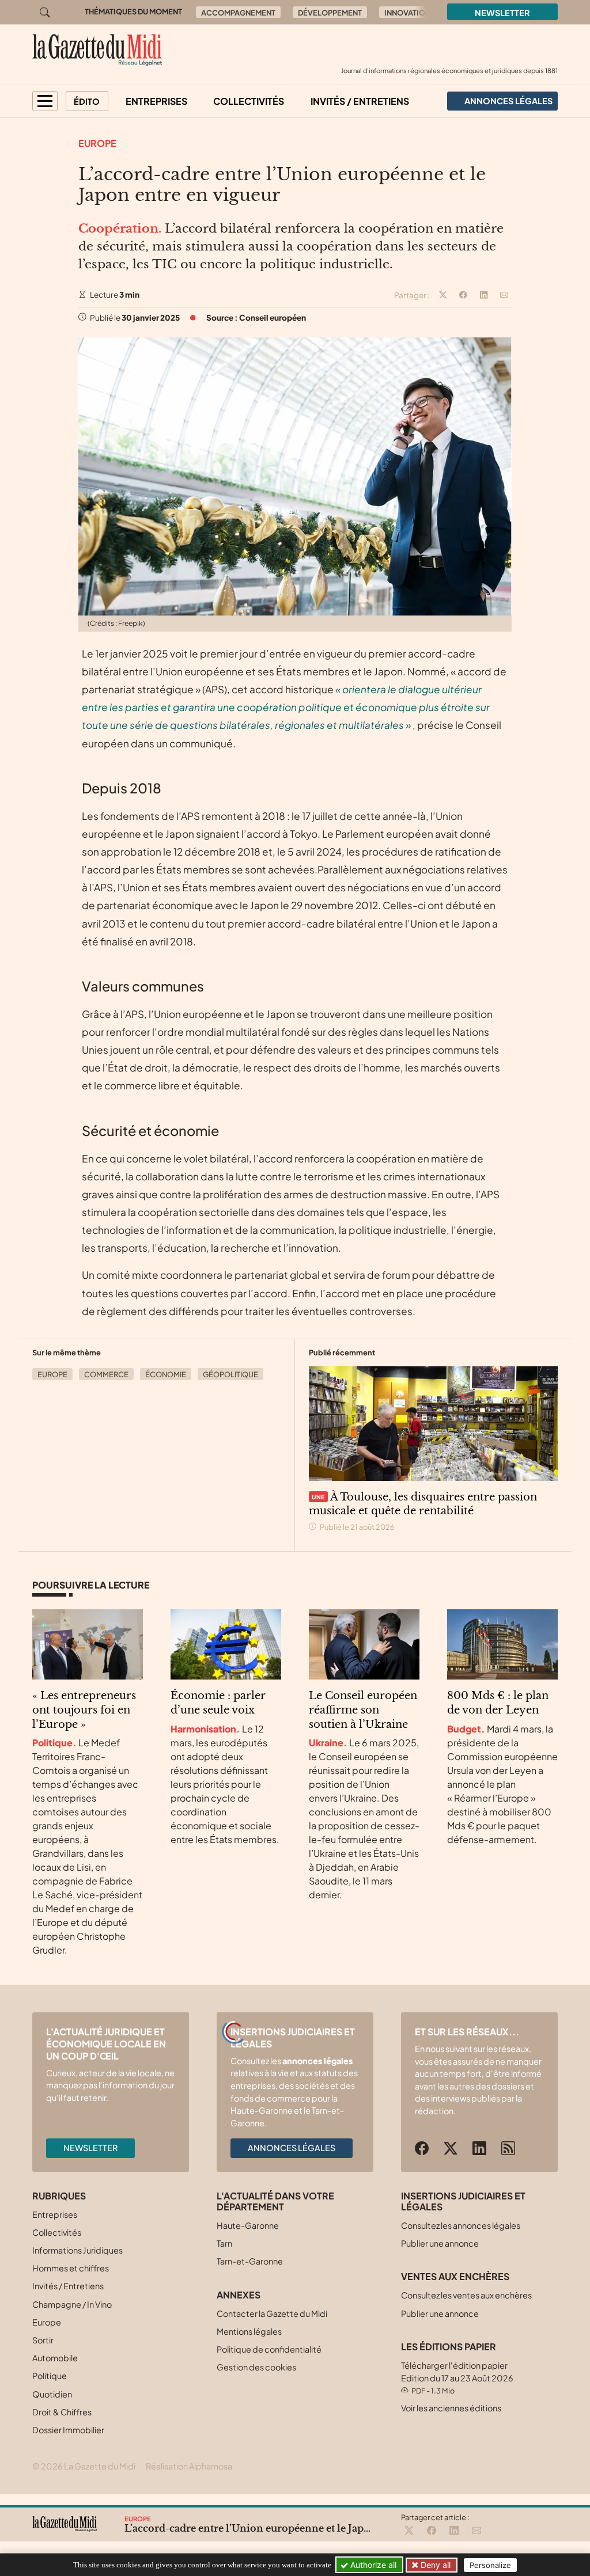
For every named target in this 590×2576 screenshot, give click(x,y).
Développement (330, 13)
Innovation (407, 13)
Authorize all (372, 2565)
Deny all (434, 2565)
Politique (50, 2376)
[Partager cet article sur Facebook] (463, 295)
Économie (166, 1374)
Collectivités (249, 101)
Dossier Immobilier (68, 2430)
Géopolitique (230, 1374)
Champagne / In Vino (72, 2304)
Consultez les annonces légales (461, 2225)
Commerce (106, 1374)
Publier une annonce (440, 2243)
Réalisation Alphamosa (189, 2466)
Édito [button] (87, 101)
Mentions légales (249, 2331)
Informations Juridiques (77, 2250)
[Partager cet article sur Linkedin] (484, 295)
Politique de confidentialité (269, 2349)
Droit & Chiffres (62, 2412)
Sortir (43, 2340)
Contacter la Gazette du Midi (272, 2313)
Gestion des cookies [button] (256, 2367)
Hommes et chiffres (71, 2268)
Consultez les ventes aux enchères (466, 2295)
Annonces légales (292, 2148)
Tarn (224, 2243)
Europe (97, 143)
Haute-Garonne (248, 2225)
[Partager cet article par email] (504, 295)
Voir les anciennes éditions (451, 2408)
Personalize (490, 2565)
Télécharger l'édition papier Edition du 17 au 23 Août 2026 (457, 2378)
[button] (45, 101)
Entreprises (156, 101)
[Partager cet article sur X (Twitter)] (443, 295)
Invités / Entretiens (360, 101)
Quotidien (52, 2394)
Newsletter (502, 13)
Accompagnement (238, 13)
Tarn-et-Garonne (250, 2261)
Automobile (55, 2358)
